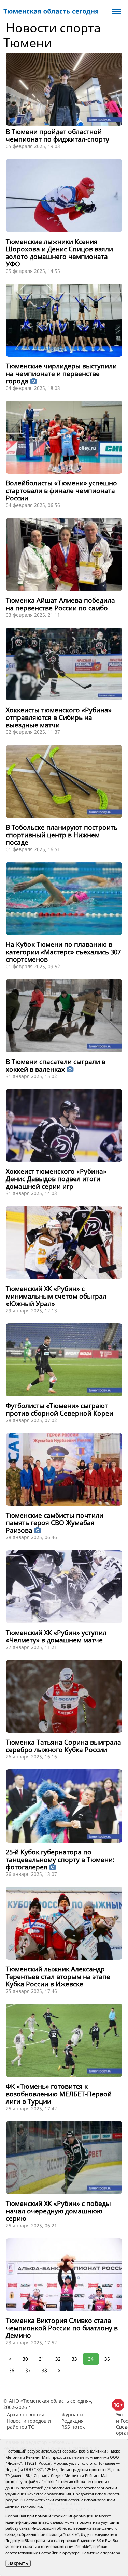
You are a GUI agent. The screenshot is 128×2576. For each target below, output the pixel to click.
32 (58, 2359)
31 (42, 2359)
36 (12, 2370)
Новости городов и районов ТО (29, 2424)
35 (107, 2359)
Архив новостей (26, 2415)
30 (25, 2359)
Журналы (72, 2415)
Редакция (73, 2421)
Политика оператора (101, 2553)
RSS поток (73, 2427)
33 (74, 2359)
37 (28, 2370)
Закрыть (18, 2563)
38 (44, 2370)
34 (91, 2359)
